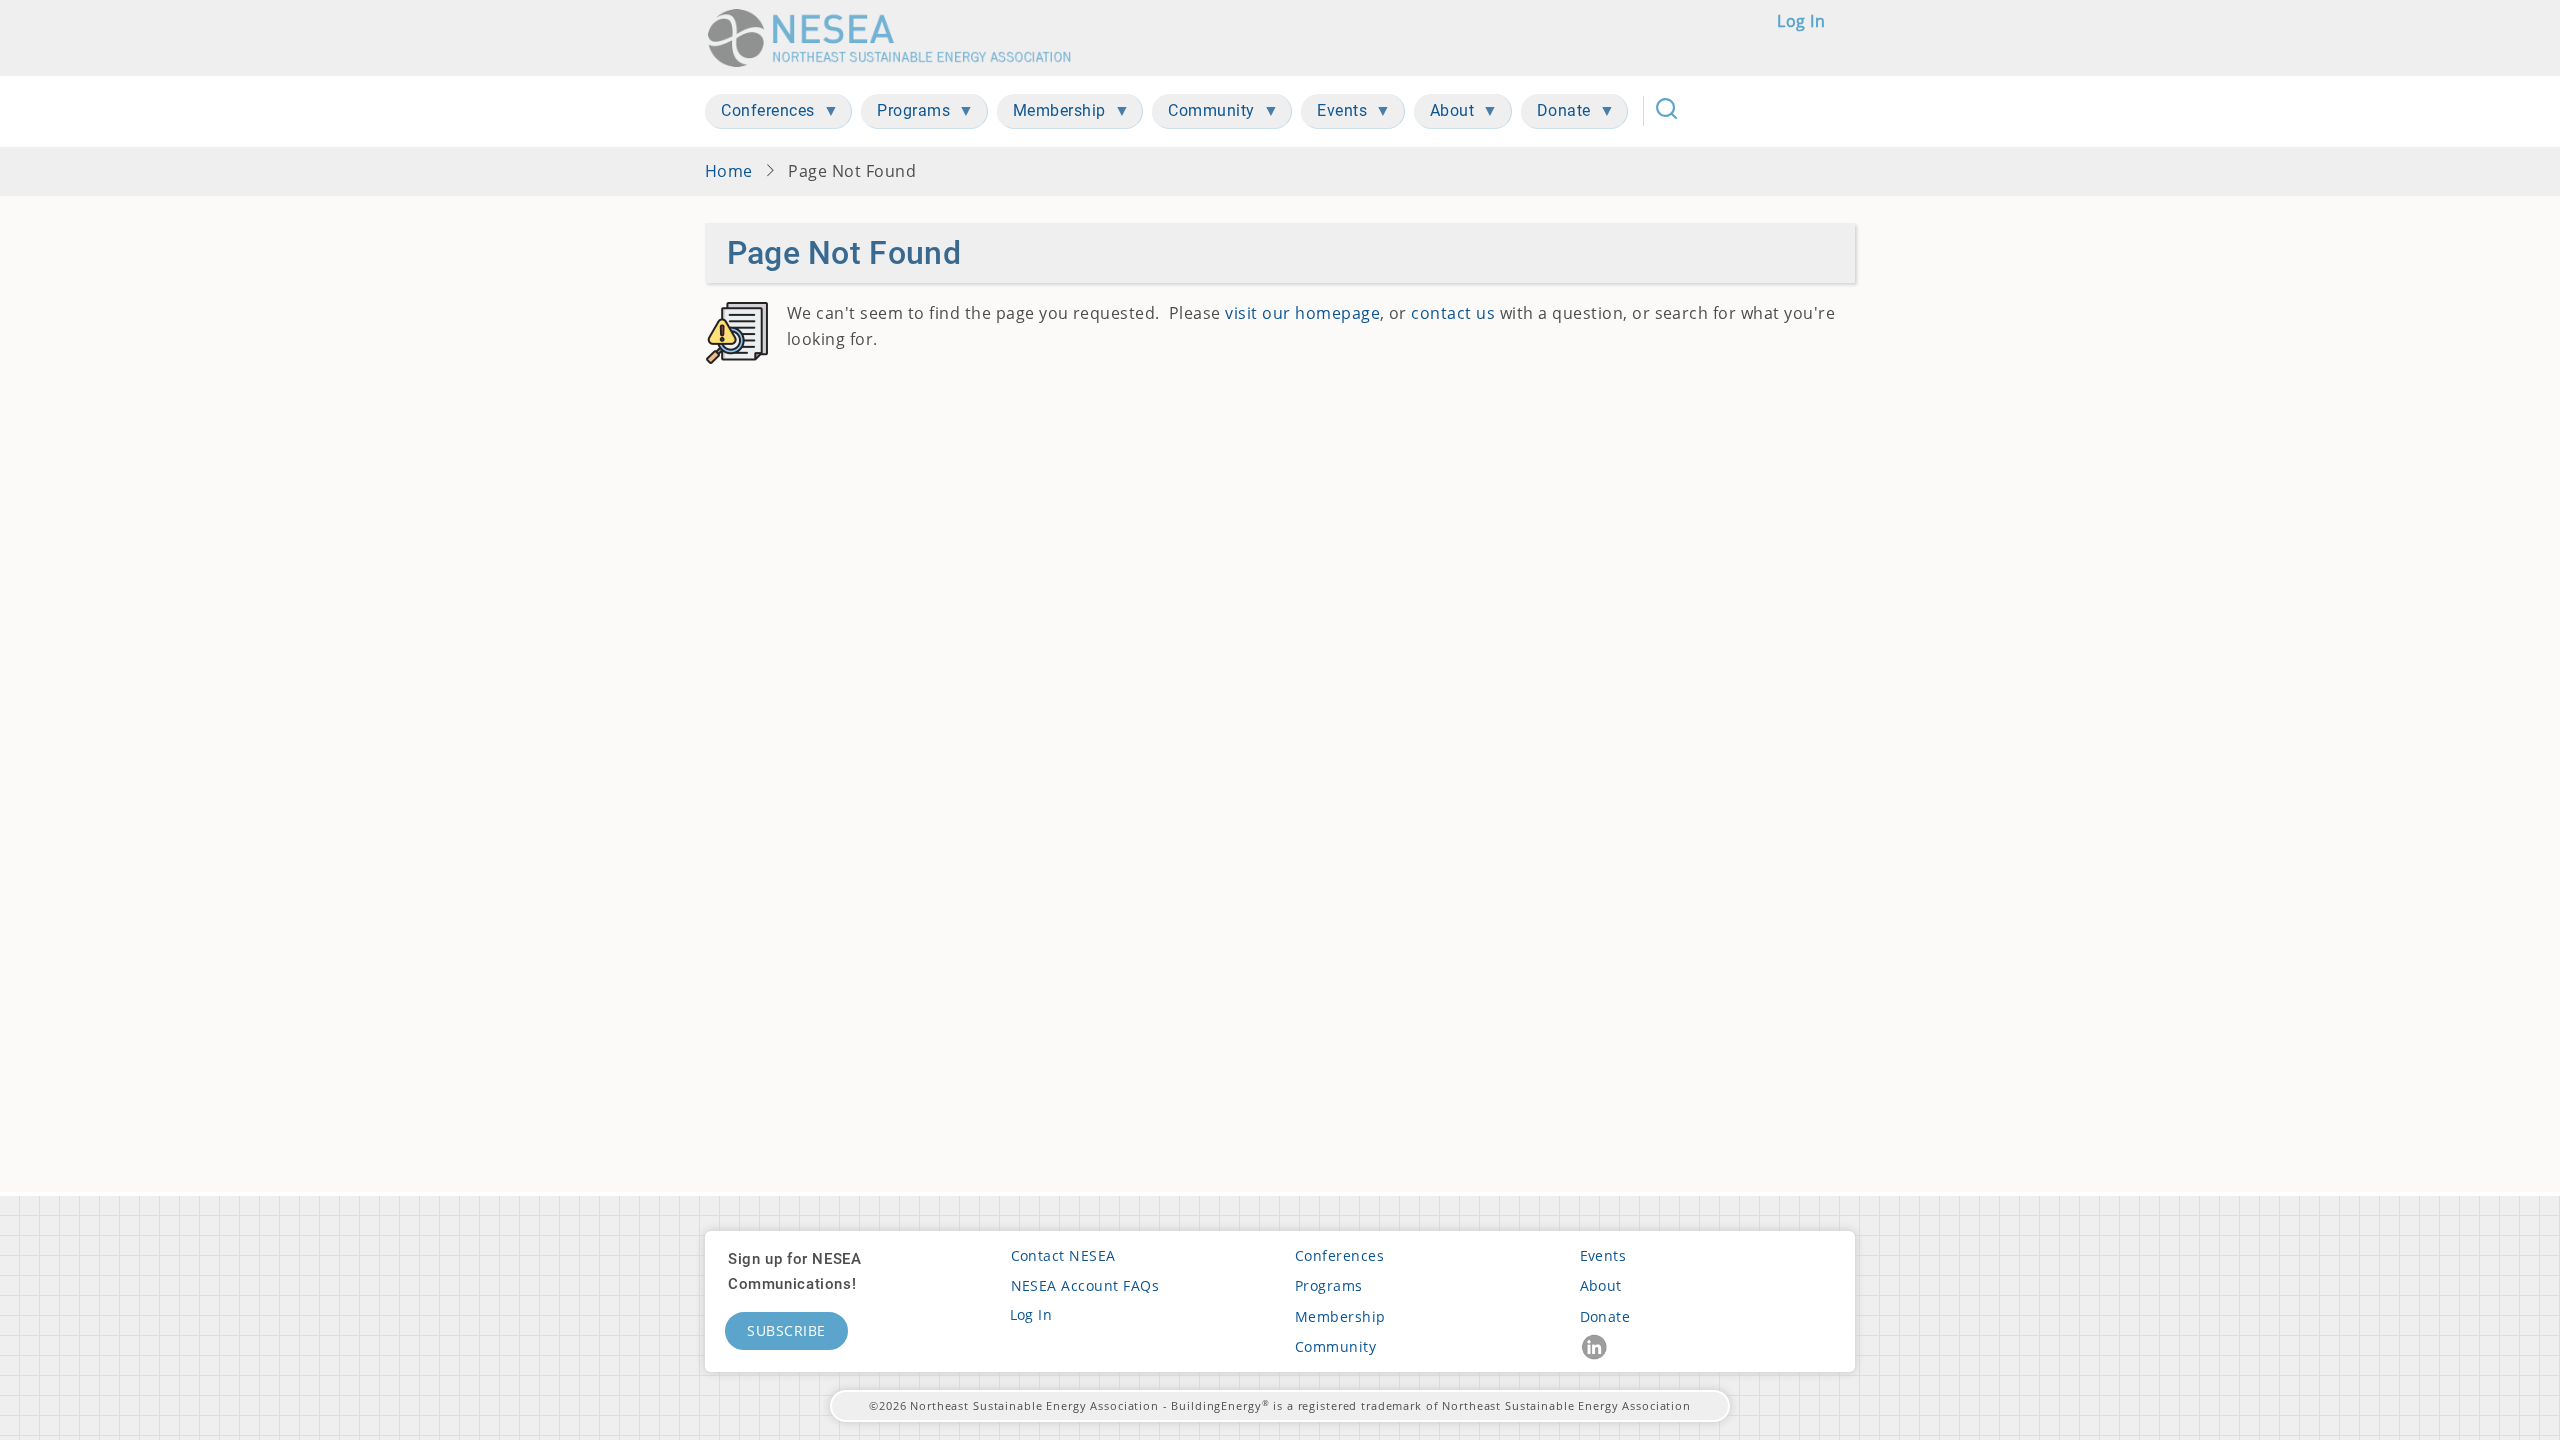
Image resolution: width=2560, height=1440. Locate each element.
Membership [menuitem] (1051, 114)
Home (729, 171)
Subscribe (786, 1330)
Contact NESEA (1063, 1255)
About (1601, 1285)
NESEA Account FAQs (1085, 1285)
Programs (1329, 1285)
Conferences (1339, 1255)
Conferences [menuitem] (760, 114)
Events (1603, 1255)
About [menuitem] (1444, 114)
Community (1335, 1346)
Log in (1801, 21)
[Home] (896, 38)
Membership (1340, 1316)
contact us (1453, 313)
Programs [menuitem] (905, 114)
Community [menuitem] (1203, 114)
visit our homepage (1302, 313)
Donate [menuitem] (1556, 114)
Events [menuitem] (1334, 114)
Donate (1605, 1316)
